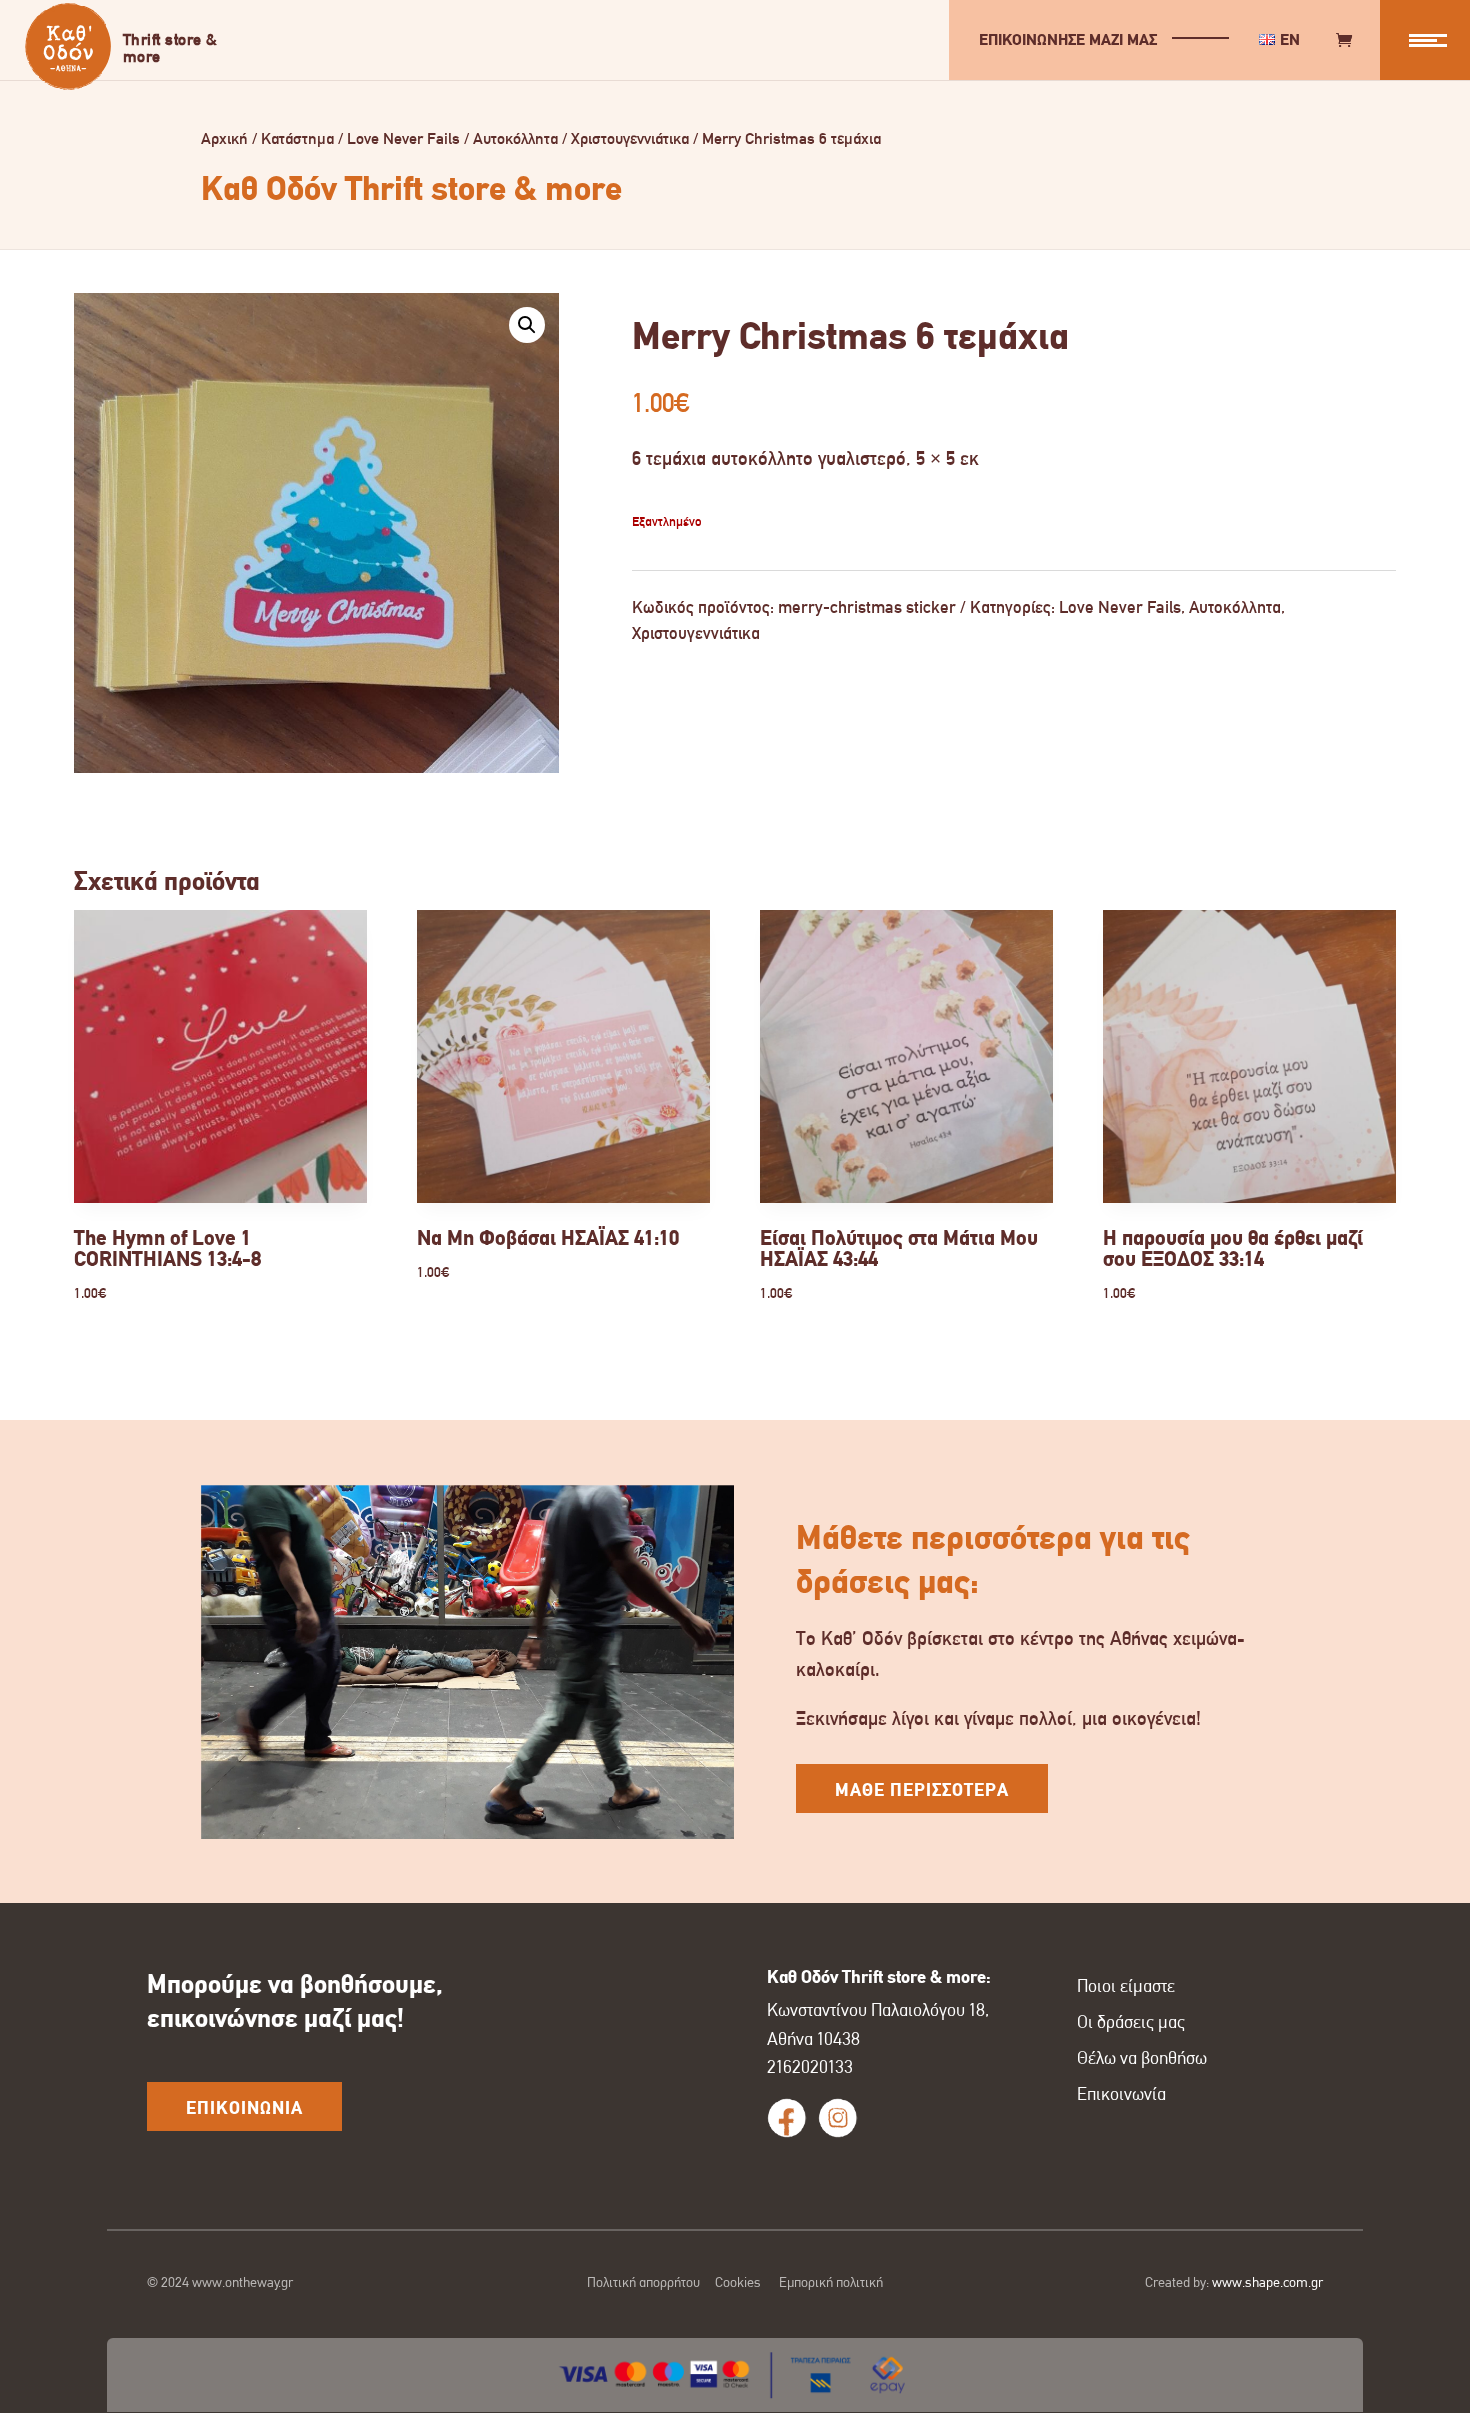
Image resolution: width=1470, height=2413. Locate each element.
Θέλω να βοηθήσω (1142, 2058)
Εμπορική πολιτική (831, 2282)
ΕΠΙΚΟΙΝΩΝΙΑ (244, 2108)
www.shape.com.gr (1267, 2282)
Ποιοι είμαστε (1126, 1986)
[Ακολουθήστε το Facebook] (787, 2118)
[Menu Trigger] (1425, 40)
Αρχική (224, 138)
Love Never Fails (403, 138)
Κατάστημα (297, 138)
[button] (527, 325)
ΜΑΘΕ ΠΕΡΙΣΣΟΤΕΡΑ (922, 1790)
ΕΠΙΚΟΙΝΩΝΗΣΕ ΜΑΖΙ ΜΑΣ (1068, 39)
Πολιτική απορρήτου (643, 2282)
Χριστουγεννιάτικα (630, 138)
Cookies (738, 2282)
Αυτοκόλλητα (515, 138)
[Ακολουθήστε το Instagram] (838, 2118)
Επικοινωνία (1121, 2094)
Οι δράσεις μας (1131, 2022)
